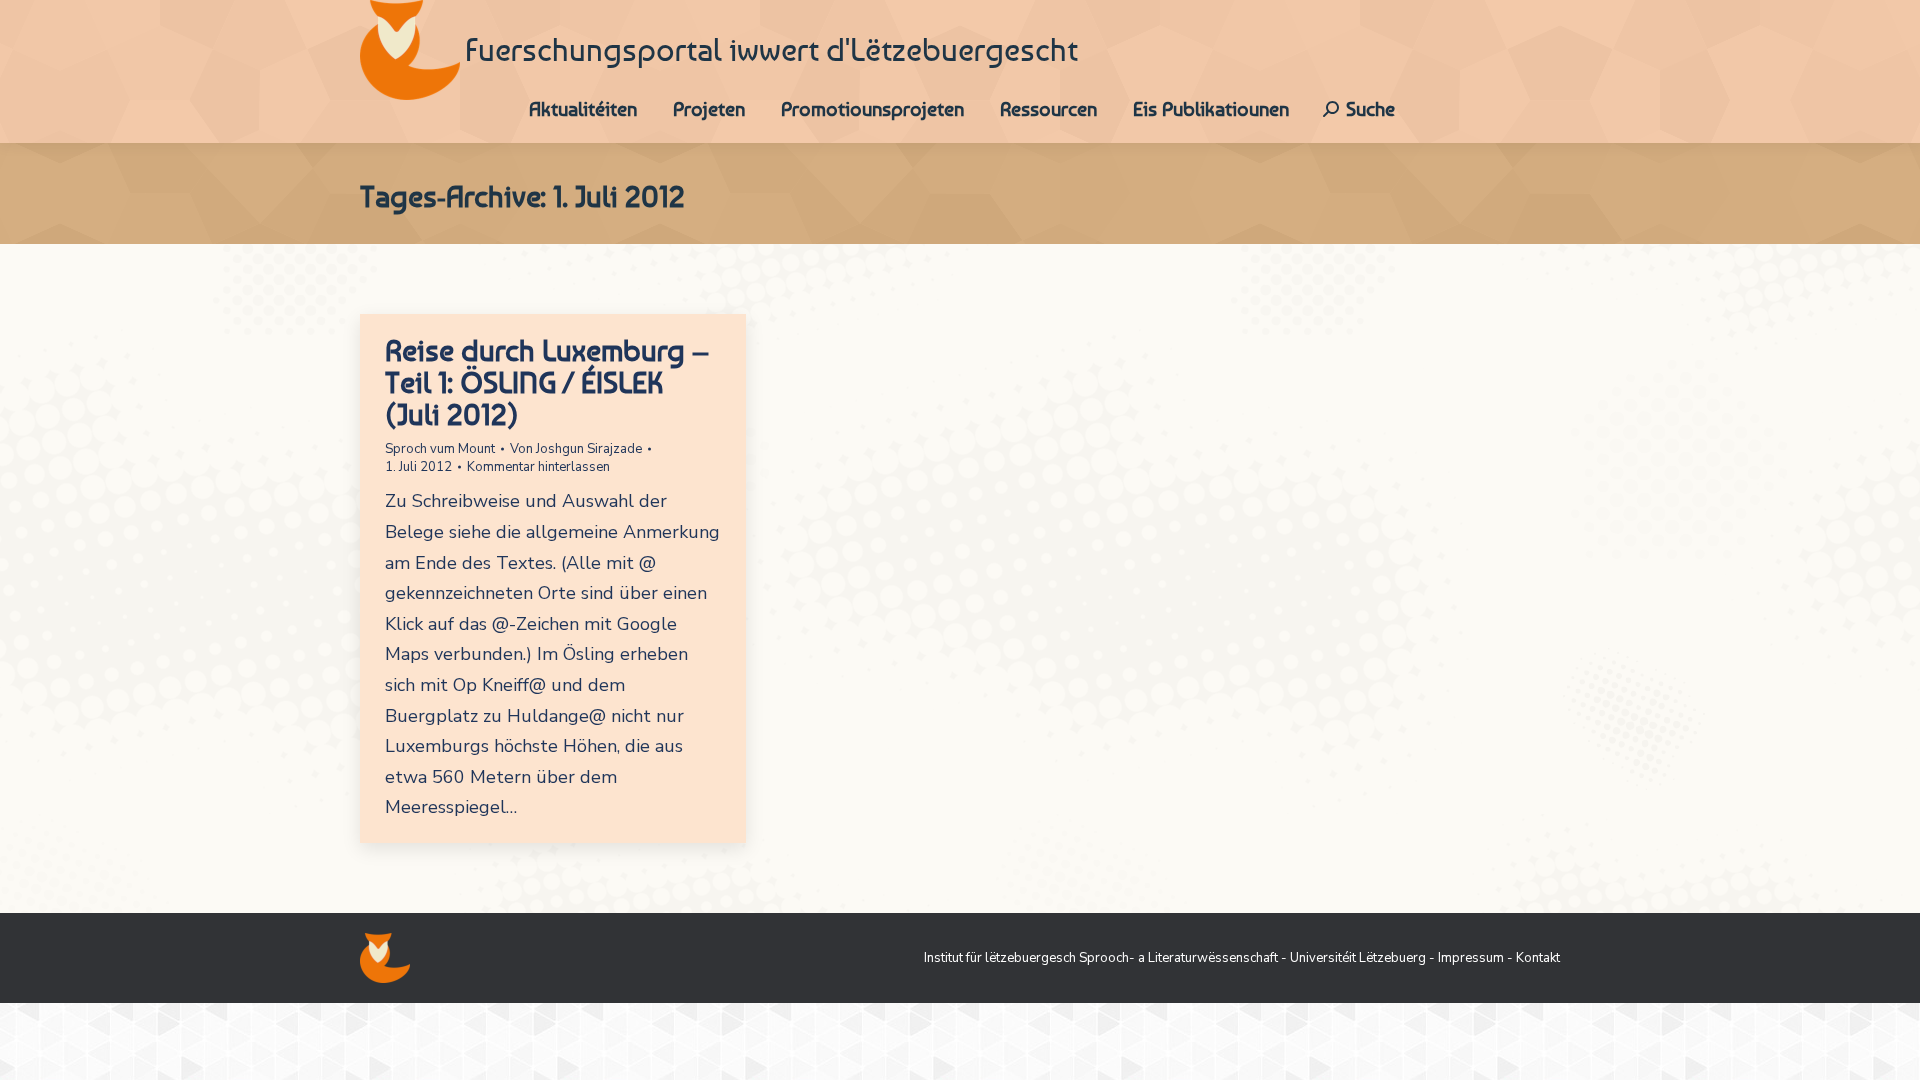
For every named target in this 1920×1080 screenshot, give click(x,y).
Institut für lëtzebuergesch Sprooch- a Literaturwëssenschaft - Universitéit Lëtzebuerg (1175, 958)
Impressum (1471, 958)
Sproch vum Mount (440, 449)
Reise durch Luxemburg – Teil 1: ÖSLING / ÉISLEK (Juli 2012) (547, 382)
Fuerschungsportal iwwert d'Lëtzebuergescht (771, 50)
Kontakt (1538, 958)
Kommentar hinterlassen (538, 467)
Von (576, 449)
